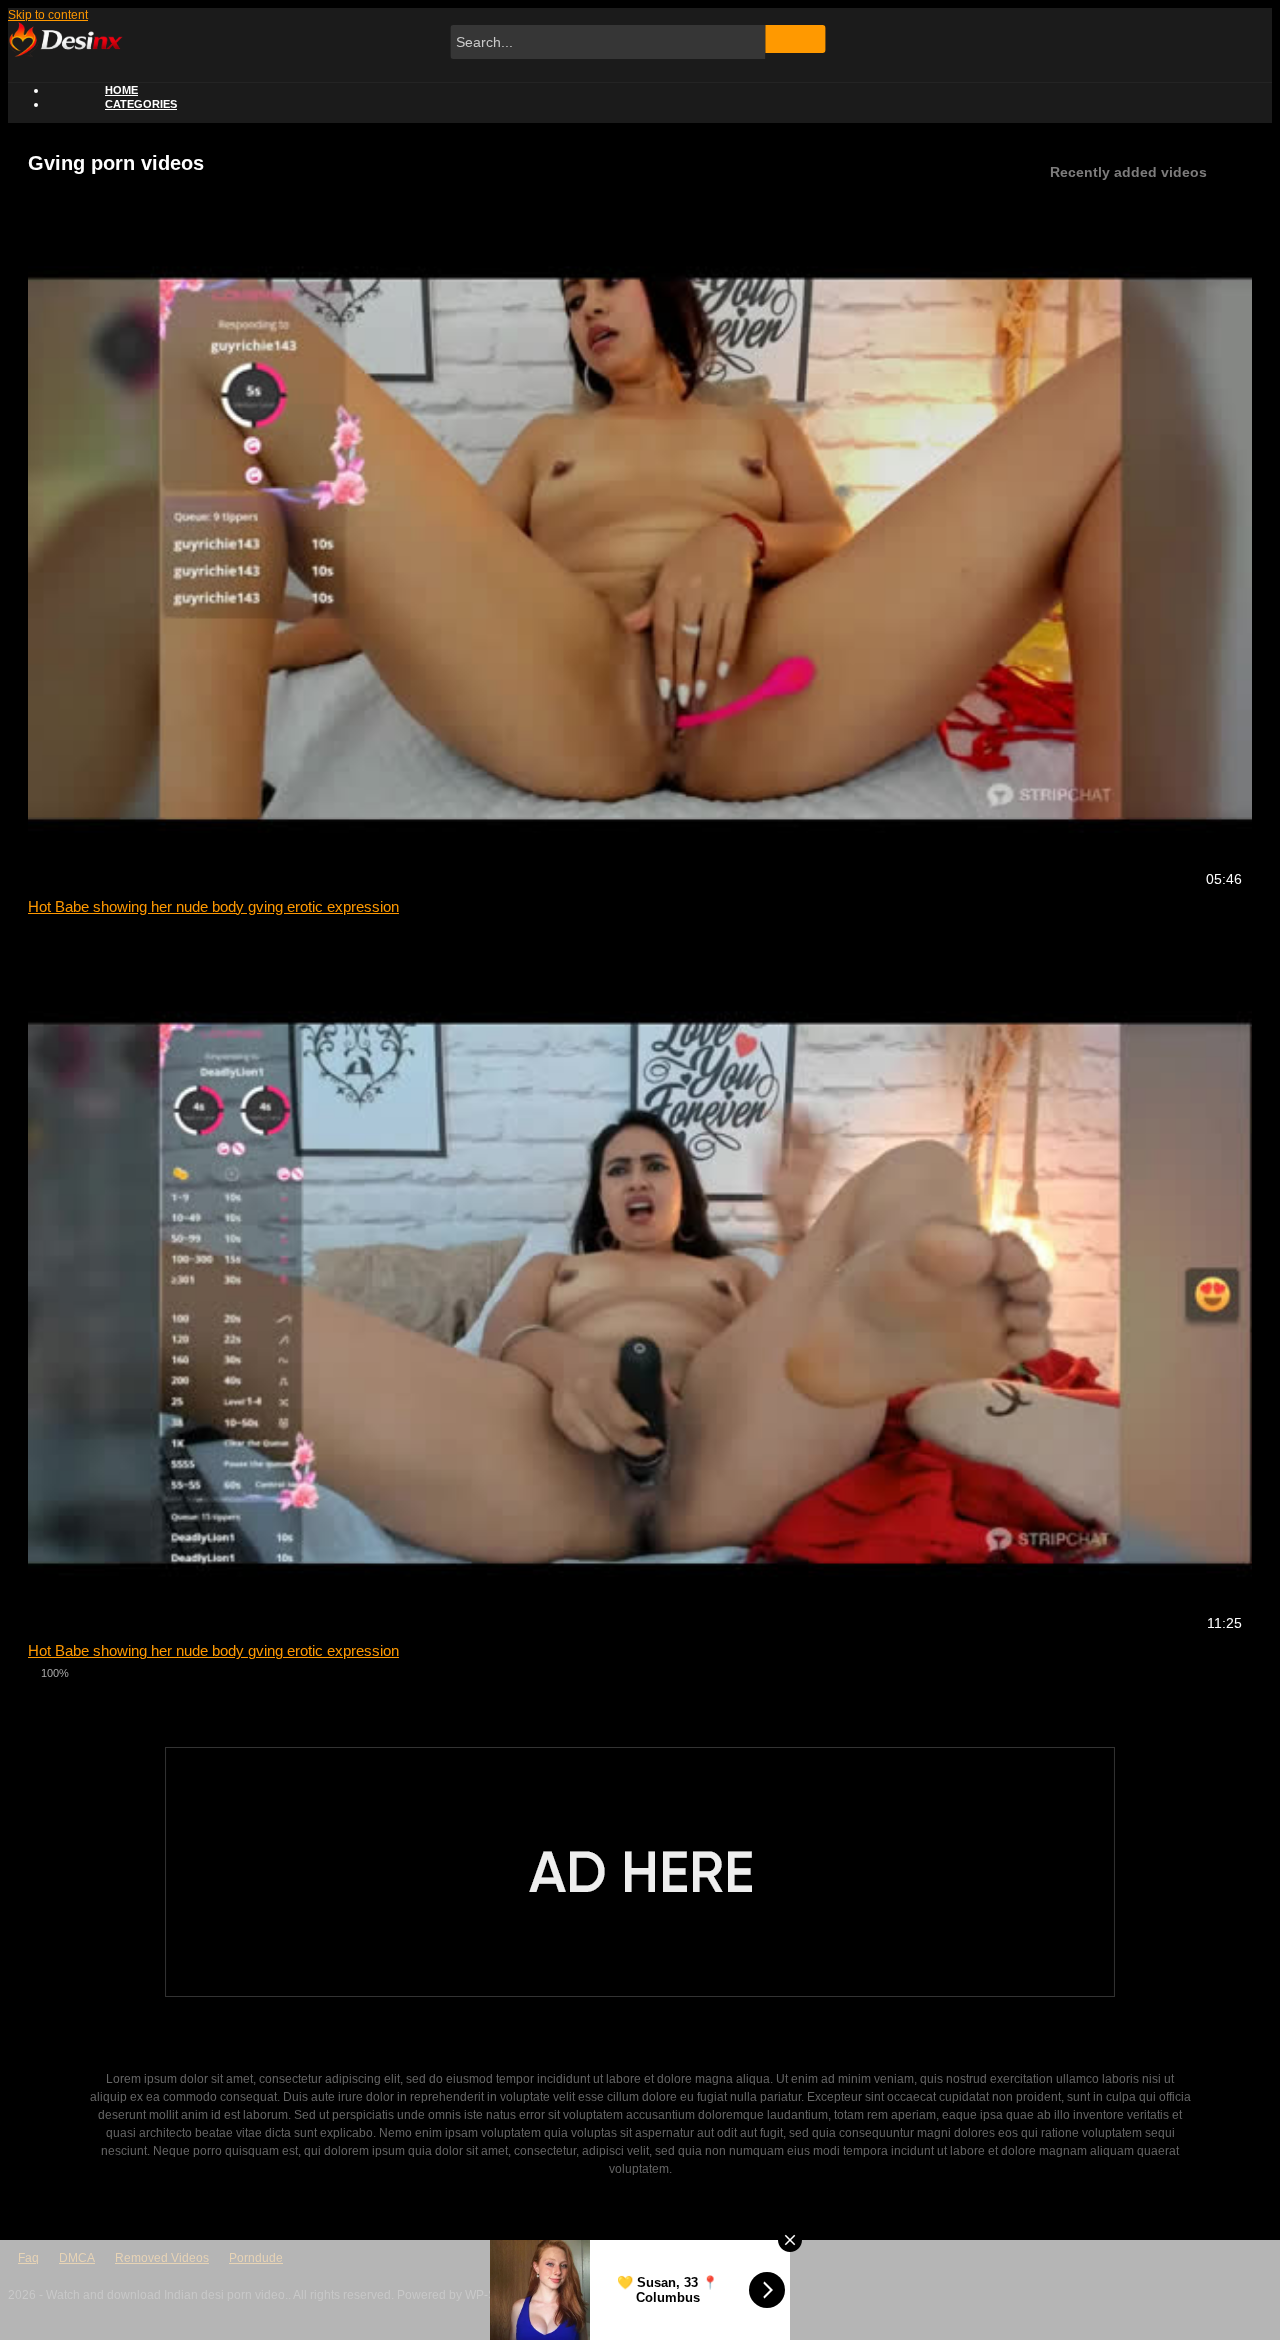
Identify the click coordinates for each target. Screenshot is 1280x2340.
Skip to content (48, 15)
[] (796, 39)
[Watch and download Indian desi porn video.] (65, 53)
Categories (141, 104)
